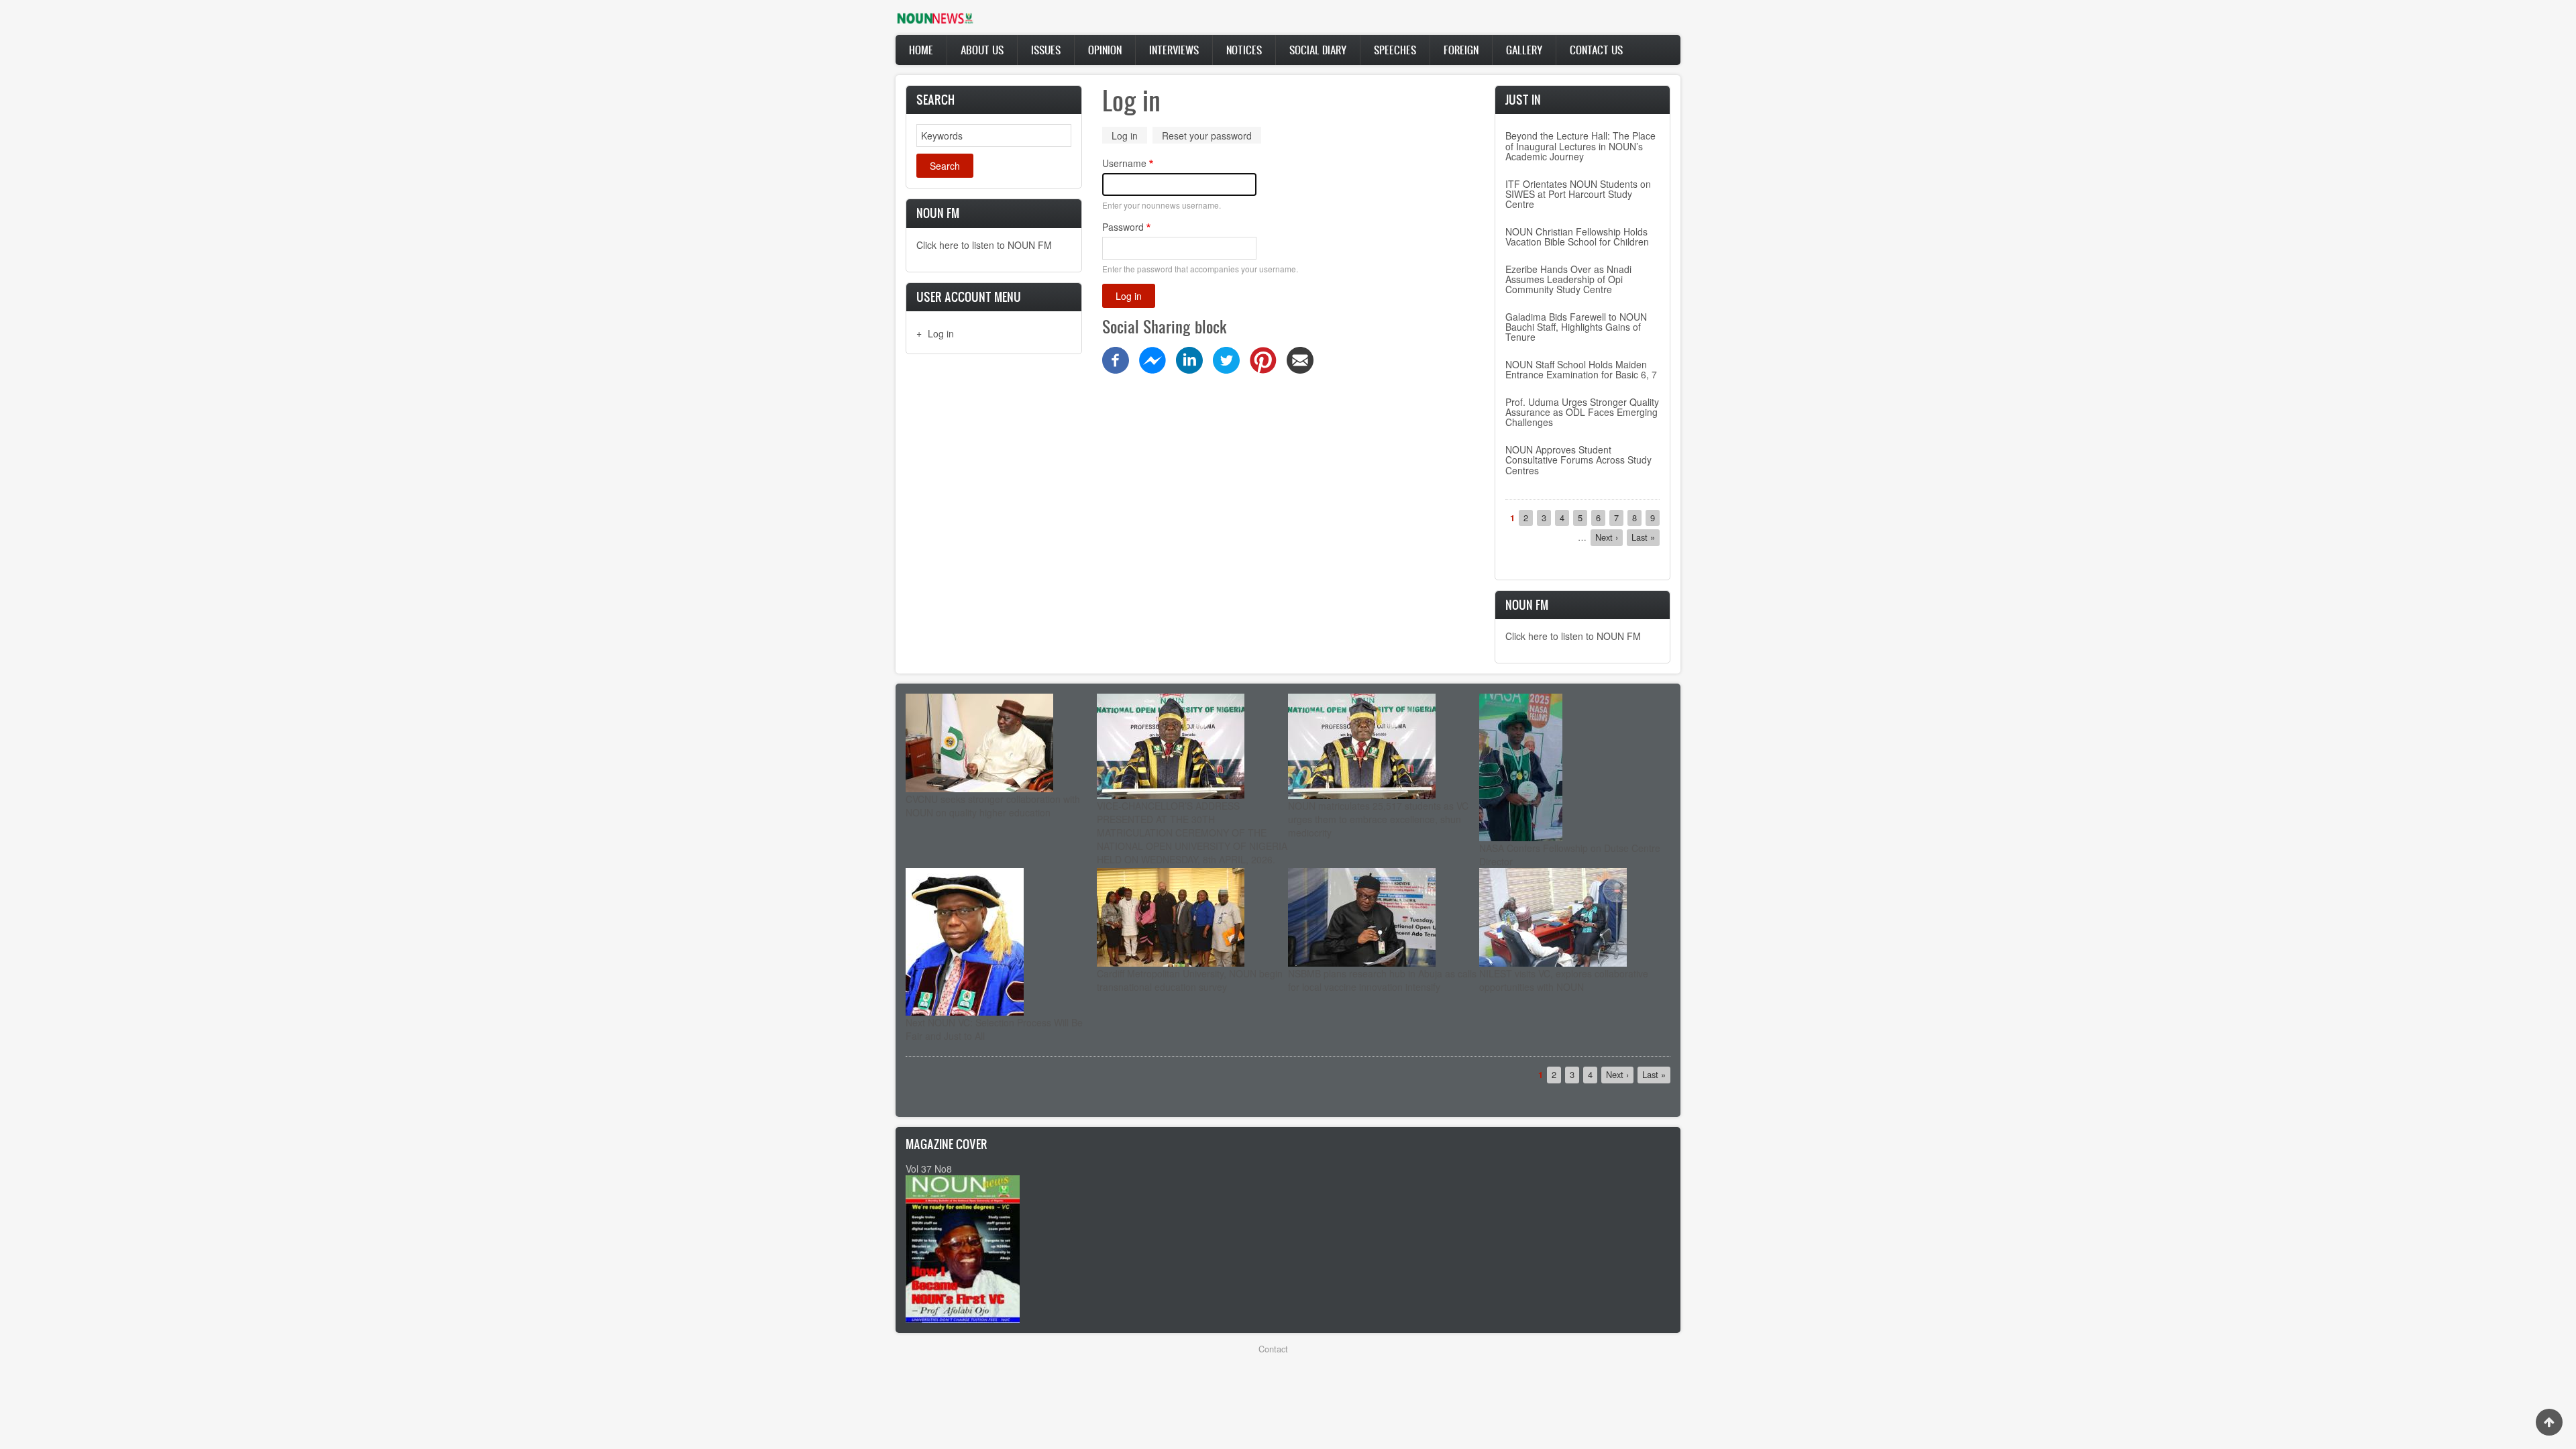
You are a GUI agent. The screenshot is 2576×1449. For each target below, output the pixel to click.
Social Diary (1318, 50)
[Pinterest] (1263, 359)
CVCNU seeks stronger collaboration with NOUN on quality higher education (993, 806)
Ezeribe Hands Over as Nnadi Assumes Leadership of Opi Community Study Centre (1568, 279)
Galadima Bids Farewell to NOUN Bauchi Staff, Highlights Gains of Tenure (1576, 327)
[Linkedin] (1189, 359)
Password (1123, 227)
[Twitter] (1226, 359)
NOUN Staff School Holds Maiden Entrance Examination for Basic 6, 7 (1581, 369)
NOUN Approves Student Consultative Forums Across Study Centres (1578, 460)
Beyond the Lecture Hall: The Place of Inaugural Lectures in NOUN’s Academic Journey (1580, 146)
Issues (1046, 50)
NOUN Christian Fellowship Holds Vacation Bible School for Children (1577, 236)
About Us (982, 50)
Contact (1273, 1349)
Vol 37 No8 (929, 1169)
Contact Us (1596, 50)
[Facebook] (1116, 359)
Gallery (1524, 50)
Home (921, 50)
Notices (1244, 50)
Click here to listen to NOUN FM (984, 245)
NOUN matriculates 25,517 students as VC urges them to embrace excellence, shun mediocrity (1378, 819)
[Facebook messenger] (1152, 359)
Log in (941, 333)
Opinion (1105, 50)
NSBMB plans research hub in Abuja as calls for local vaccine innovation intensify (1382, 980)
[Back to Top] (2549, 1422)
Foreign (1461, 50)
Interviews (1174, 50)
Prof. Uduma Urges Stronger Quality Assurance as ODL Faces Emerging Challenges (1582, 412)
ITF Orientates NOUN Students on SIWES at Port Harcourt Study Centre (1578, 194)
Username (1124, 163)
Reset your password (1207, 136)
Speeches (1395, 50)
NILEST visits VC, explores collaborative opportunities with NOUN (1564, 980)
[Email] (1300, 359)
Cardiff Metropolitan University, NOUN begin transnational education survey (1190, 980)
